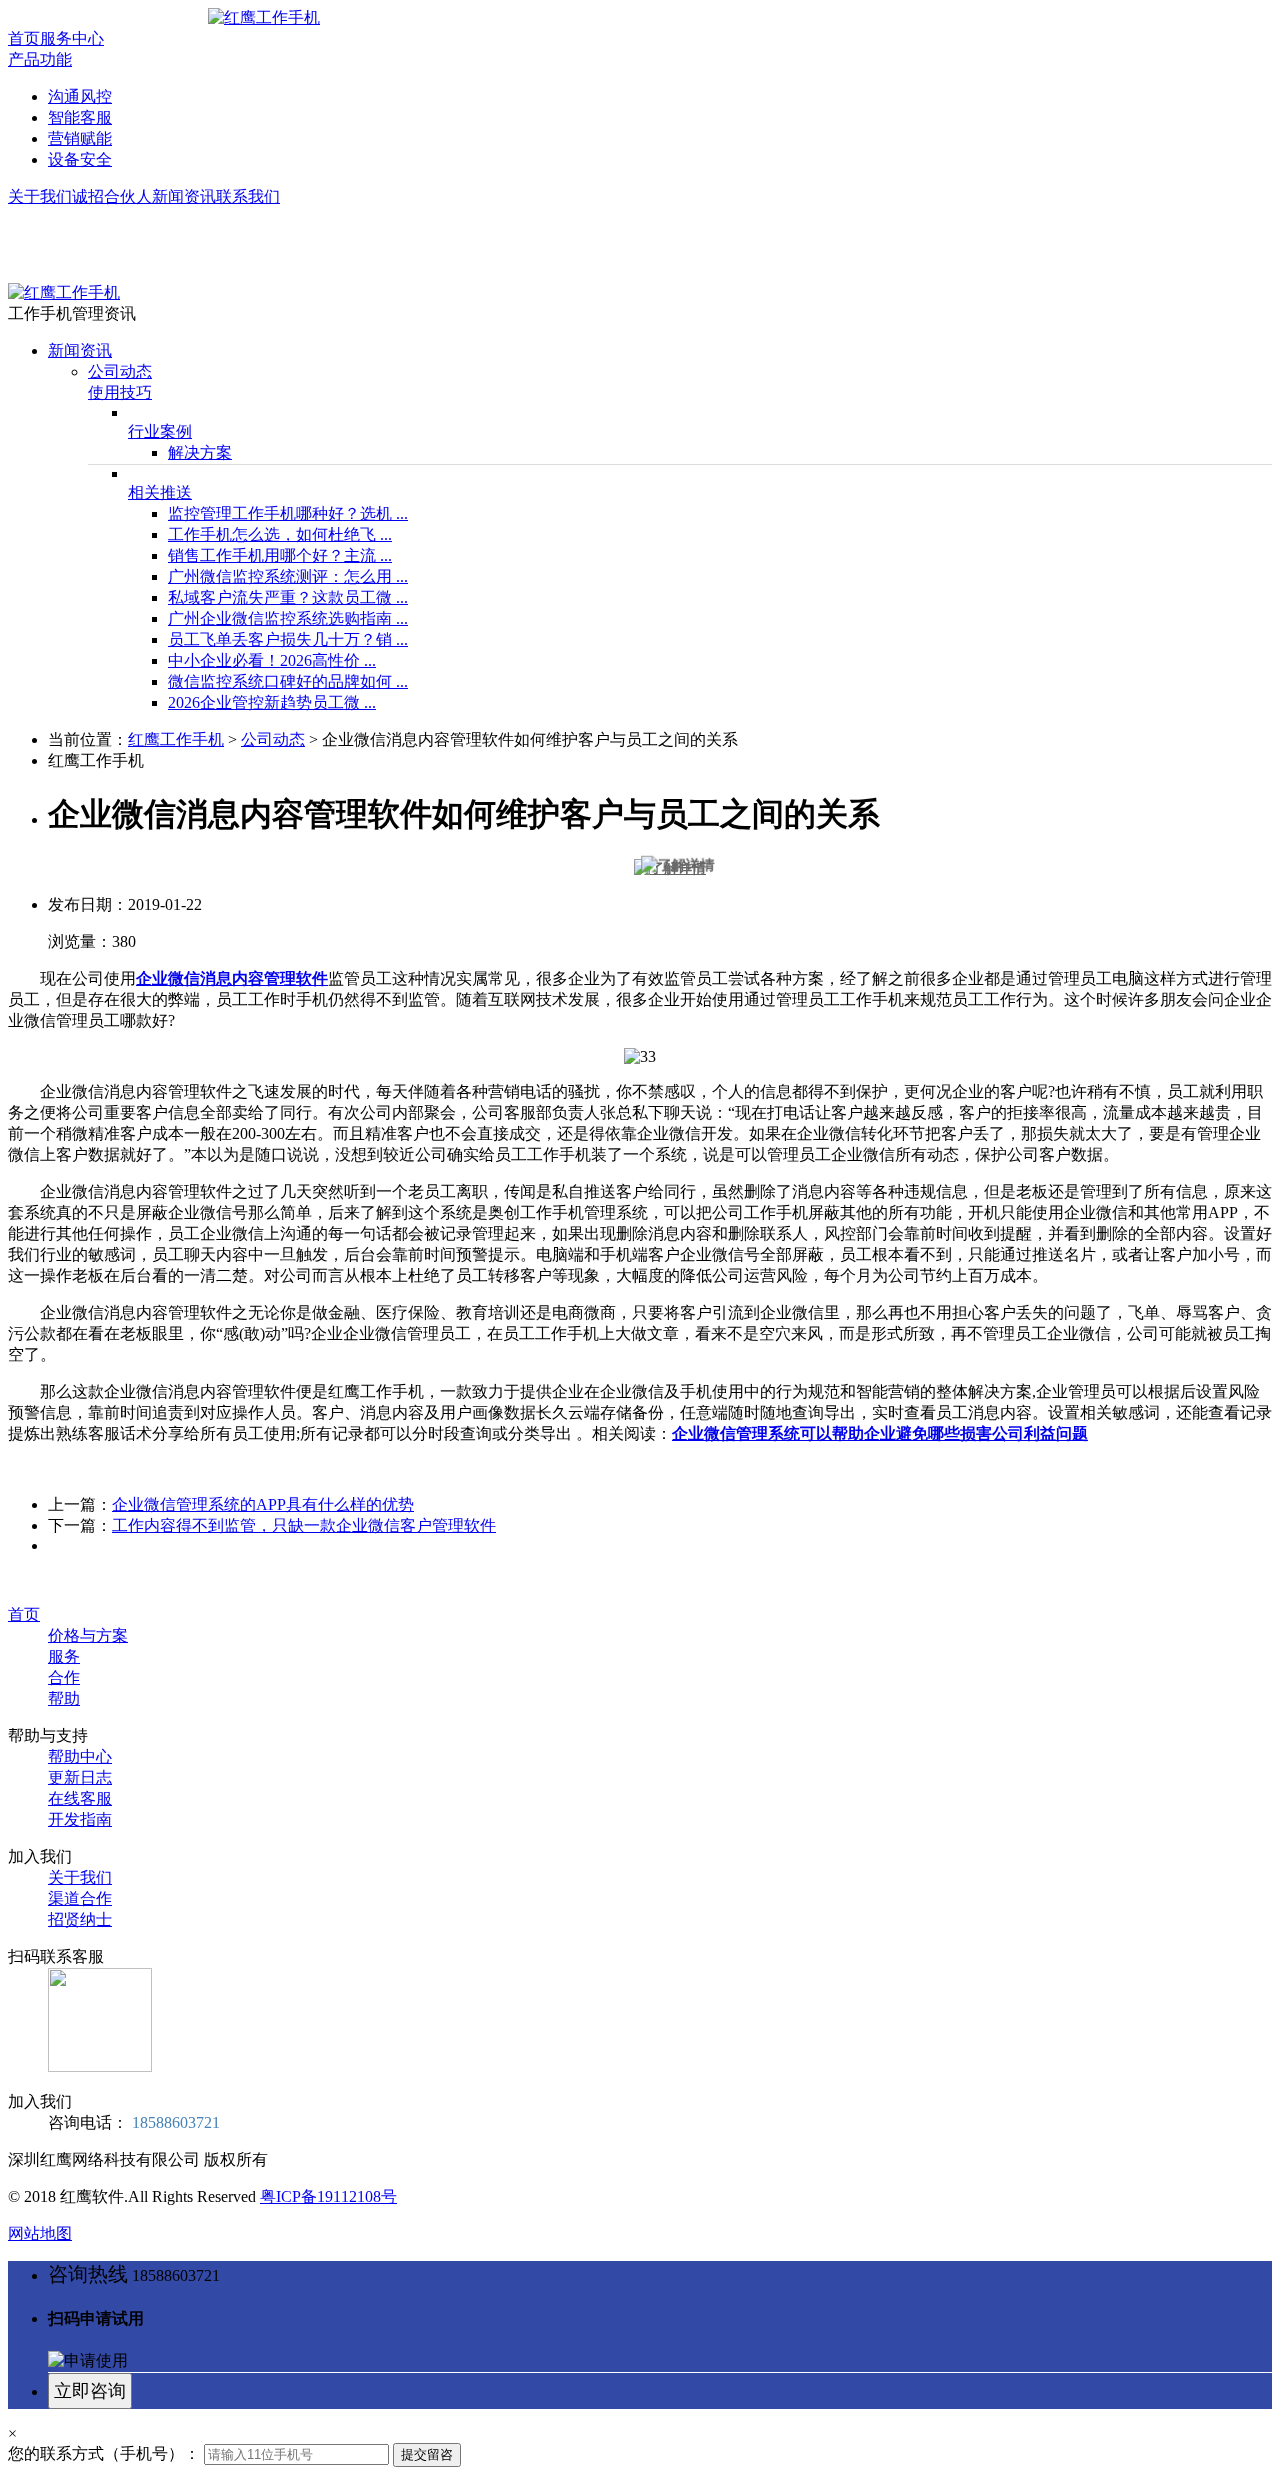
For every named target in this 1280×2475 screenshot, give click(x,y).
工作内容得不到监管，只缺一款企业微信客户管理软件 (304, 1525)
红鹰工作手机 (176, 739)
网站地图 (40, 2233)
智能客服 (80, 117)
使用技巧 (120, 392)
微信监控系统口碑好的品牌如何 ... (288, 681)
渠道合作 (80, 1898)
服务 (64, 1656)
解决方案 (200, 452)
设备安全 (80, 159)
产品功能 (40, 59)
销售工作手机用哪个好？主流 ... (280, 555)
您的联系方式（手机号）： (104, 2453)
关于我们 (40, 196)
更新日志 (80, 1777)
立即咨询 (90, 2391)
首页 (24, 38)
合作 (64, 1677)
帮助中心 (80, 1756)
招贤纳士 (80, 1919)
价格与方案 (88, 1635)
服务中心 (72, 38)
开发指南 (80, 1819)
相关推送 (160, 492)
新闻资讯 (184, 196)
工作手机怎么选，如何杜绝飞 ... (280, 534)
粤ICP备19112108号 (328, 2196)
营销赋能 (80, 138)
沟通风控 (80, 96)
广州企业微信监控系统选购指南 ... (288, 618)
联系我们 (248, 196)
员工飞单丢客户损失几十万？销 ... (288, 639)
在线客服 (80, 1798)
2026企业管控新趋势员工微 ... (272, 702)
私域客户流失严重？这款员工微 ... (288, 597)
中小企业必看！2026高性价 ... (272, 660)
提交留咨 (427, 2454)
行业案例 (160, 431)
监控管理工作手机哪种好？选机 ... (288, 513)
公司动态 (120, 371)
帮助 (64, 1698)
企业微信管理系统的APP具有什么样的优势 (263, 1504)
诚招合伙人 (112, 196)
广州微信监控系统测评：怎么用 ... (288, 576)
